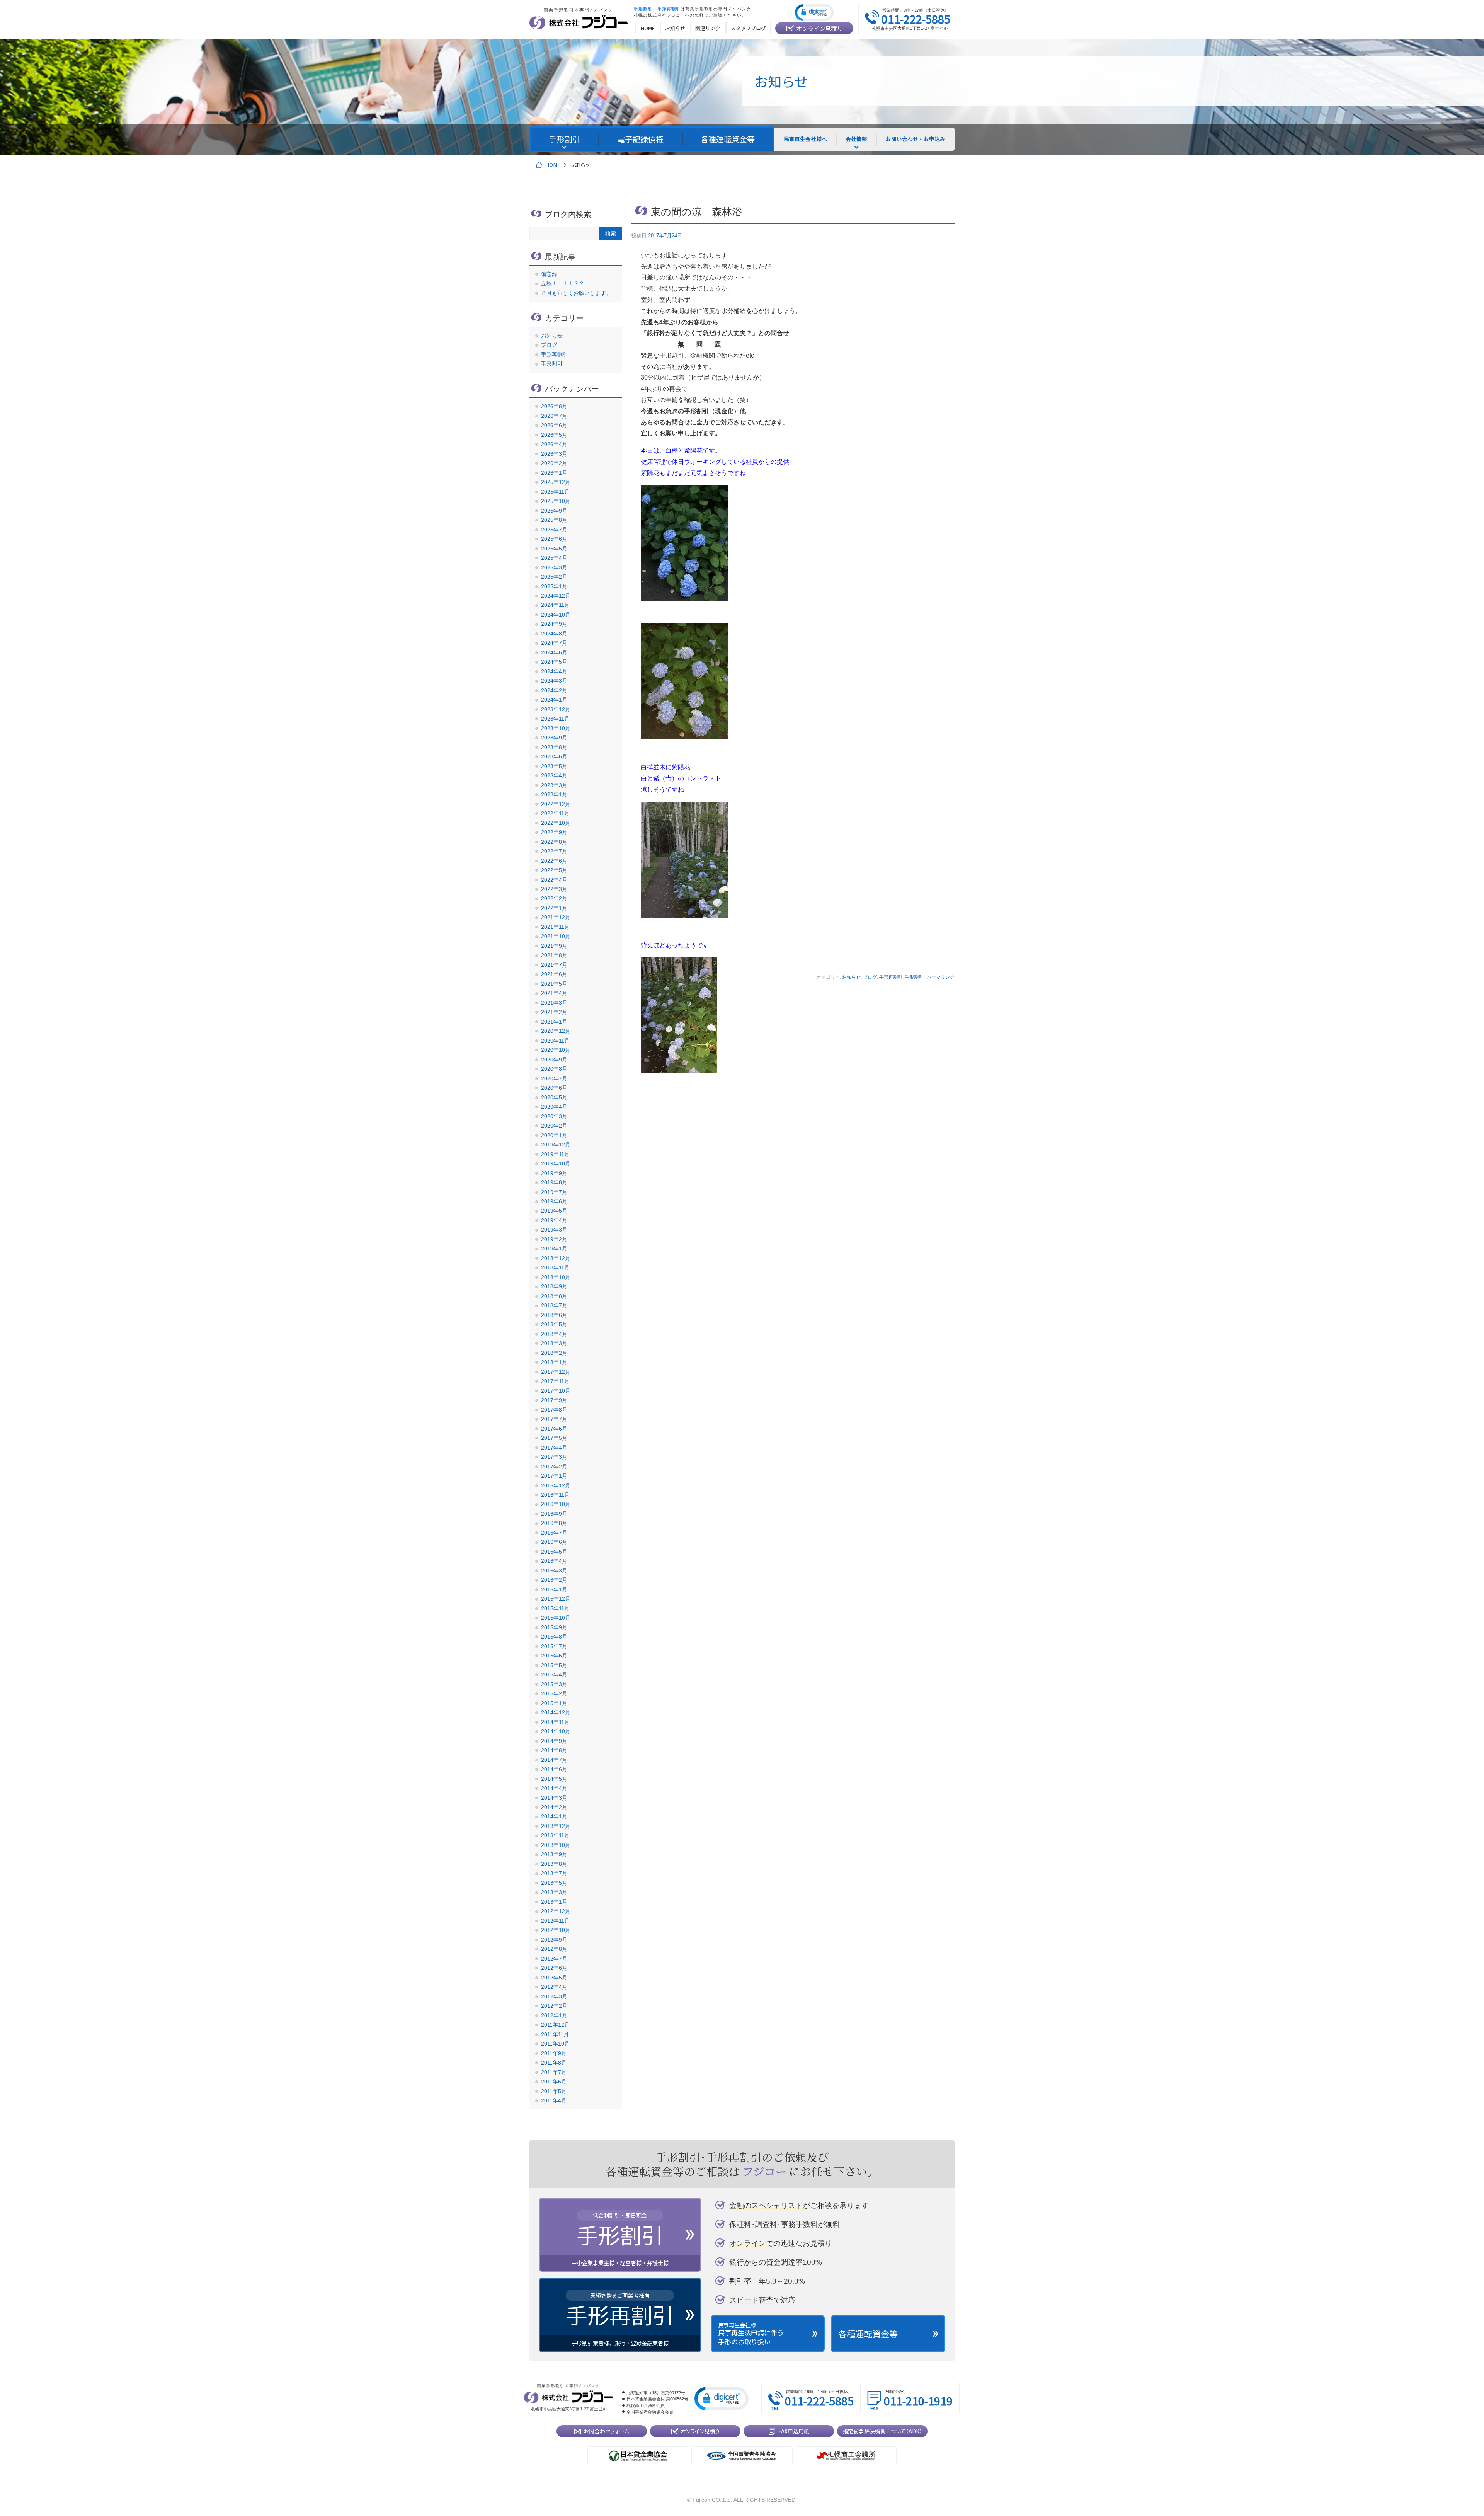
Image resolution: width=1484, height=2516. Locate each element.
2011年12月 (555, 2025)
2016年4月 (554, 1561)
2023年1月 (554, 794)
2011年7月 (554, 2072)
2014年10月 (556, 1731)
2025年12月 (556, 482)
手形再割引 (891, 977)
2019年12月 (556, 1145)
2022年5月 (554, 870)
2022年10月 (556, 823)
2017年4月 (554, 1448)
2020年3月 (554, 1116)
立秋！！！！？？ (563, 283)
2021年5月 (554, 984)
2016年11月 (555, 1495)
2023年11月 (555, 719)
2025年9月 (554, 511)
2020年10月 (556, 1050)
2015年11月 (555, 1608)
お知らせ (851, 977)
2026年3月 (554, 454)
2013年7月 (554, 1873)
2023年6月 (554, 756)
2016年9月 (554, 1514)
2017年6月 (554, 1429)
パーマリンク (941, 977)
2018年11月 (555, 1267)
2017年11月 (555, 1381)
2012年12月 (556, 1911)
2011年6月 (554, 2082)
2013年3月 (554, 1892)
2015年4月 (554, 1674)
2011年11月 (555, 2034)
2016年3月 (554, 1571)
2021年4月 (554, 993)
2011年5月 (554, 2091)
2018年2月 (554, 1353)
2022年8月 (554, 842)
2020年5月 (554, 1097)
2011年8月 (554, 2063)
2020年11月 (555, 1041)
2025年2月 (554, 577)
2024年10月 (556, 615)
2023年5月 (554, 766)
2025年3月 (554, 567)
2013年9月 (554, 1854)
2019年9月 (554, 1173)
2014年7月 (554, 1760)
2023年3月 (554, 785)
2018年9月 (554, 1286)
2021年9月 (554, 946)
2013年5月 (554, 1883)
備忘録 (549, 274)
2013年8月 (554, 1864)
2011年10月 (555, 2044)
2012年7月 (554, 1959)
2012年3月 (554, 1996)
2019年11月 (555, 1154)
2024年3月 (554, 681)
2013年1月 (554, 1902)
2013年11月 (555, 1835)
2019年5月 (554, 1211)
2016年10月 (556, 1504)
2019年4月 (554, 1220)
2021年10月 (556, 936)
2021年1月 (554, 1022)
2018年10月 (556, 1277)
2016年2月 (554, 1580)
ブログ (870, 977)
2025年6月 (554, 539)
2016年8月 (554, 1523)
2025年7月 (554, 530)
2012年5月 (554, 1978)
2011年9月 (554, 2053)
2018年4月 (554, 1334)
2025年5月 (554, 549)
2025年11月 (555, 492)
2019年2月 (554, 1239)
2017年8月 (554, 1410)
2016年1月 (554, 1589)
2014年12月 (556, 1712)
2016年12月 (556, 1485)
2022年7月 (554, 851)
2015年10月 (556, 1618)
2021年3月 (554, 1003)
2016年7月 (554, 1533)
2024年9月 (554, 624)
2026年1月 (554, 473)
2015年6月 (554, 1656)
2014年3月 (554, 1798)
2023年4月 (554, 775)
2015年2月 (554, 1693)
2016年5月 (554, 1552)
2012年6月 (554, 1968)
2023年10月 (556, 728)
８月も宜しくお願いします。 (576, 293)
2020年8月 (554, 1069)
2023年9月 (554, 738)
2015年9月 (554, 1627)
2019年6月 (554, 1201)
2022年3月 (554, 889)
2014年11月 (555, 1722)
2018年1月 (554, 1362)
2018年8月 (554, 1296)
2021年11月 (555, 927)
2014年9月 (554, 1741)
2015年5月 (554, 1665)
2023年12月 (556, 709)
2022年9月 (554, 832)
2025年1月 (554, 586)
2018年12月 (556, 1258)
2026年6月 (554, 425)
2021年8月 (554, 955)
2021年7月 (554, 965)
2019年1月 (554, 1249)
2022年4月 (554, 880)
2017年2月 (554, 1467)
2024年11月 (555, 605)
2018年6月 (554, 1315)
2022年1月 (554, 908)
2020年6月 (554, 1088)
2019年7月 (554, 1192)
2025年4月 (554, 558)
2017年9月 (554, 1400)
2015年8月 (554, 1637)
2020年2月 (554, 1126)
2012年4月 (554, 1987)
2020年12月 (556, 1031)
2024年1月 (554, 700)
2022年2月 (554, 898)
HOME (553, 165)
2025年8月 (554, 520)
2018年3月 (554, 1343)
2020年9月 (554, 1060)
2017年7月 (554, 1419)
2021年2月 (554, 1012)
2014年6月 (554, 1769)
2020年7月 (554, 1078)
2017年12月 (556, 1372)
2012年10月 (556, 1930)
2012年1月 (554, 2015)
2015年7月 (554, 1646)
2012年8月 (554, 1949)
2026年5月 (554, 435)
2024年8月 (554, 634)
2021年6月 (554, 974)
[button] (814, 12)
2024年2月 (554, 690)
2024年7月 (554, 643)
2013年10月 (556, 1845)
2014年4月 (554, 1788)
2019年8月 (554, 1182)
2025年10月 (556, 501)
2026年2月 (554, 463)
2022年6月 (554, 861)
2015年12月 (556, 1599)
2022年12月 (556, 804)
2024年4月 (554, 671)
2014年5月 (554, 1779)
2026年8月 (554, 406)
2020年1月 (554, 1135)
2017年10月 (556, 1391)
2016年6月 (554, 1542)
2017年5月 (554, 1438)
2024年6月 (554, 652)
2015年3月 (554, 1684)
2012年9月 (554, 1940)
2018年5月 (554, 1324)
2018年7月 (554, 1305)
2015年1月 (554, 1703)
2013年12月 (556, 1826)
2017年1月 (554, 1476)
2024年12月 (556, 596)
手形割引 (914, 977)
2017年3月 (554, 1457)
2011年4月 (554, 2100)
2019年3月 (554, 1230)
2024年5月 (554, 662)
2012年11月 (555, 1921)
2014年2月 (554, 1807)
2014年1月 (554, 1816)
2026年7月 (554, 416)
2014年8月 (554, 1750)
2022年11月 (555, 813)
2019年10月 (556, 1163)
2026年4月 (554, 444)
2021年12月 (556, 917)
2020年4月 (554, 1107)
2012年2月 (554, 2006)
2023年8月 (554, 747)
